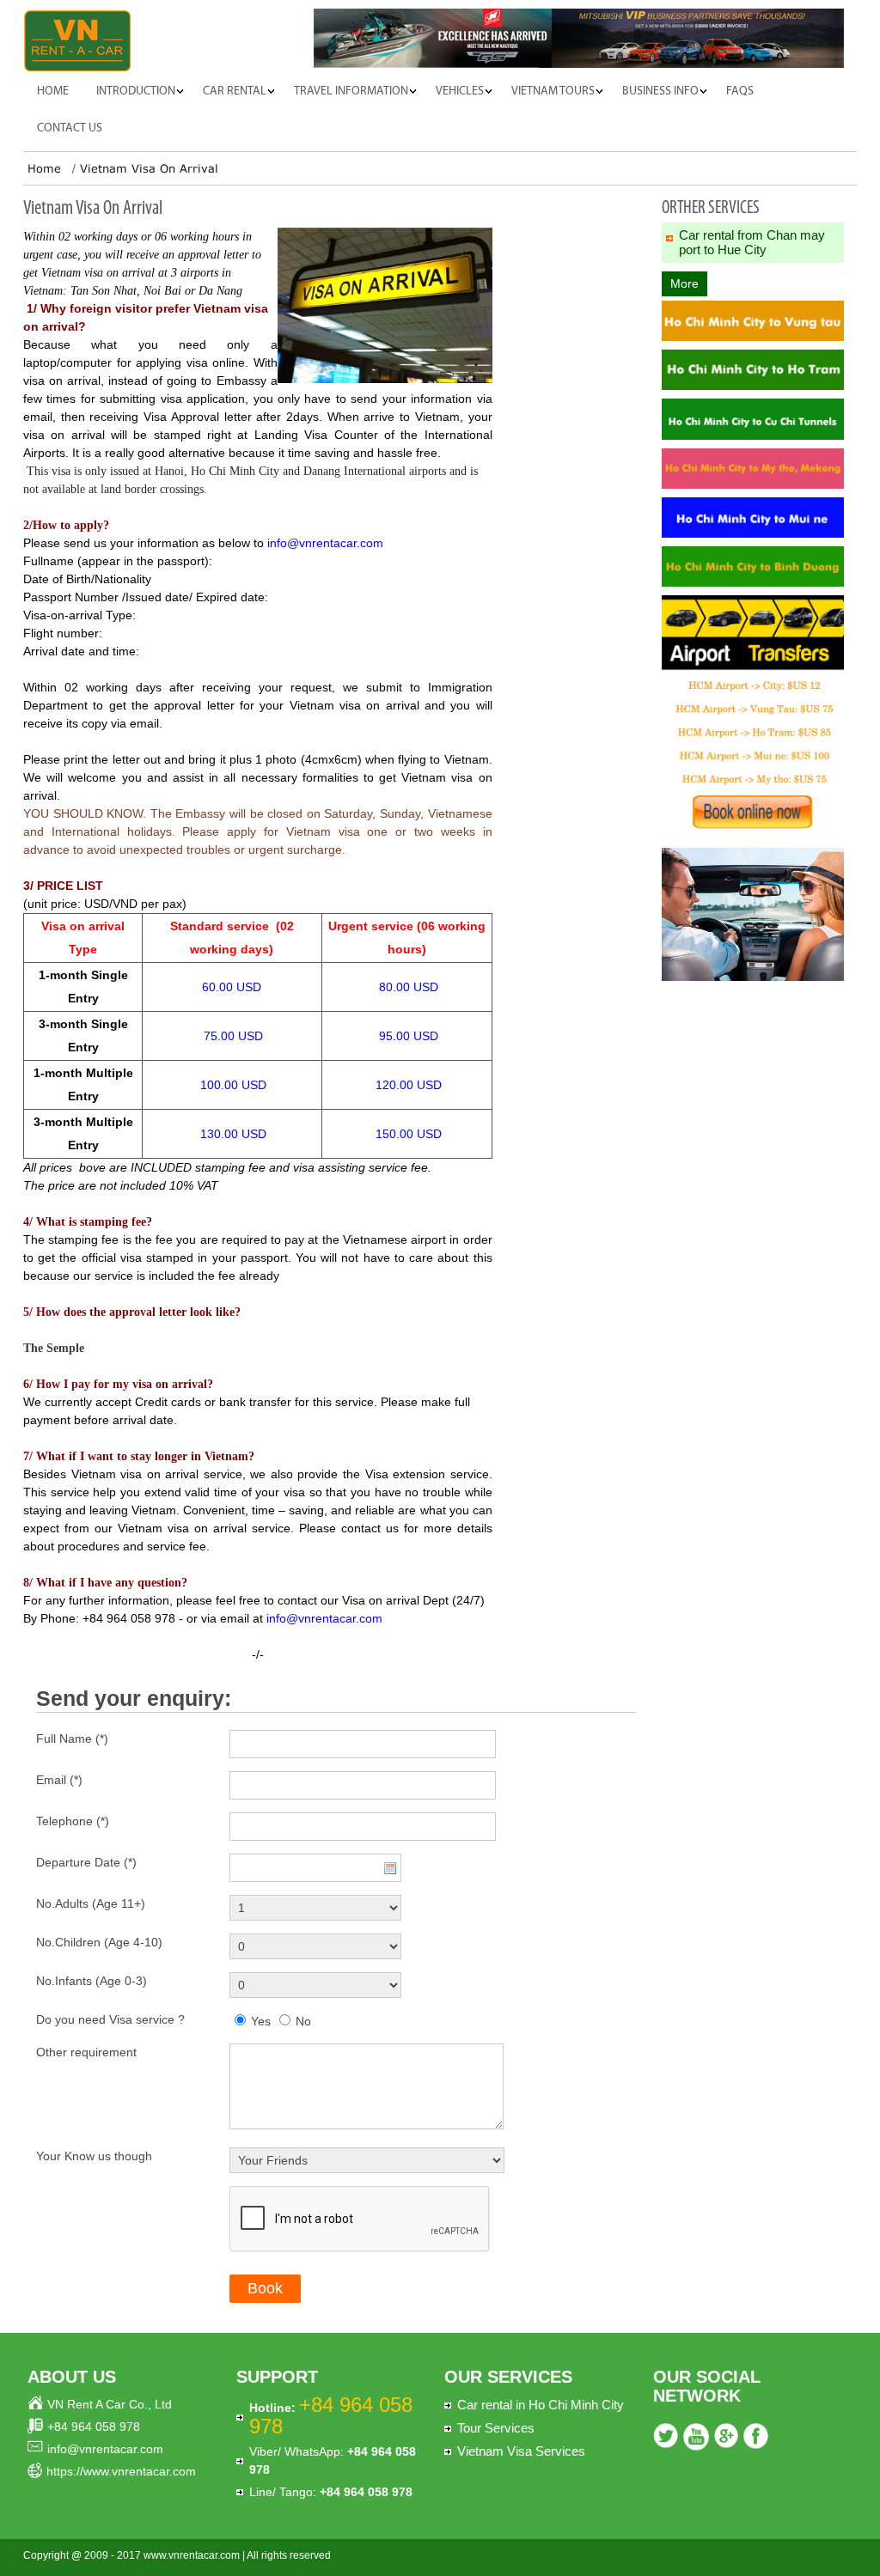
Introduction (136, 91)
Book (265, 2288)
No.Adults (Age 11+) (91, 1903)
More (684, 283)
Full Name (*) (72, 1739)
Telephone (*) (73, 1821)
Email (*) (59, 1780)
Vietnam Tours (553, 91)
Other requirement (86, 2052)
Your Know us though (94, 2156)
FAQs (740, 91)
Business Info (660, 91)
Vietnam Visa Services (521, 2451)
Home (53, 91)
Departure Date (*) (86, 1862)
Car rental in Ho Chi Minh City (541, 2405)
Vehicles (460, 91)
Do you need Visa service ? (110, 2019)
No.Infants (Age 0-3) (92, 1981)
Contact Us (70, 128)
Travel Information (351, 91)
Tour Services (496, 2428)
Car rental (235, 91)
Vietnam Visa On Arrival (149, 168)
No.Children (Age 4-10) (99, 1942)
